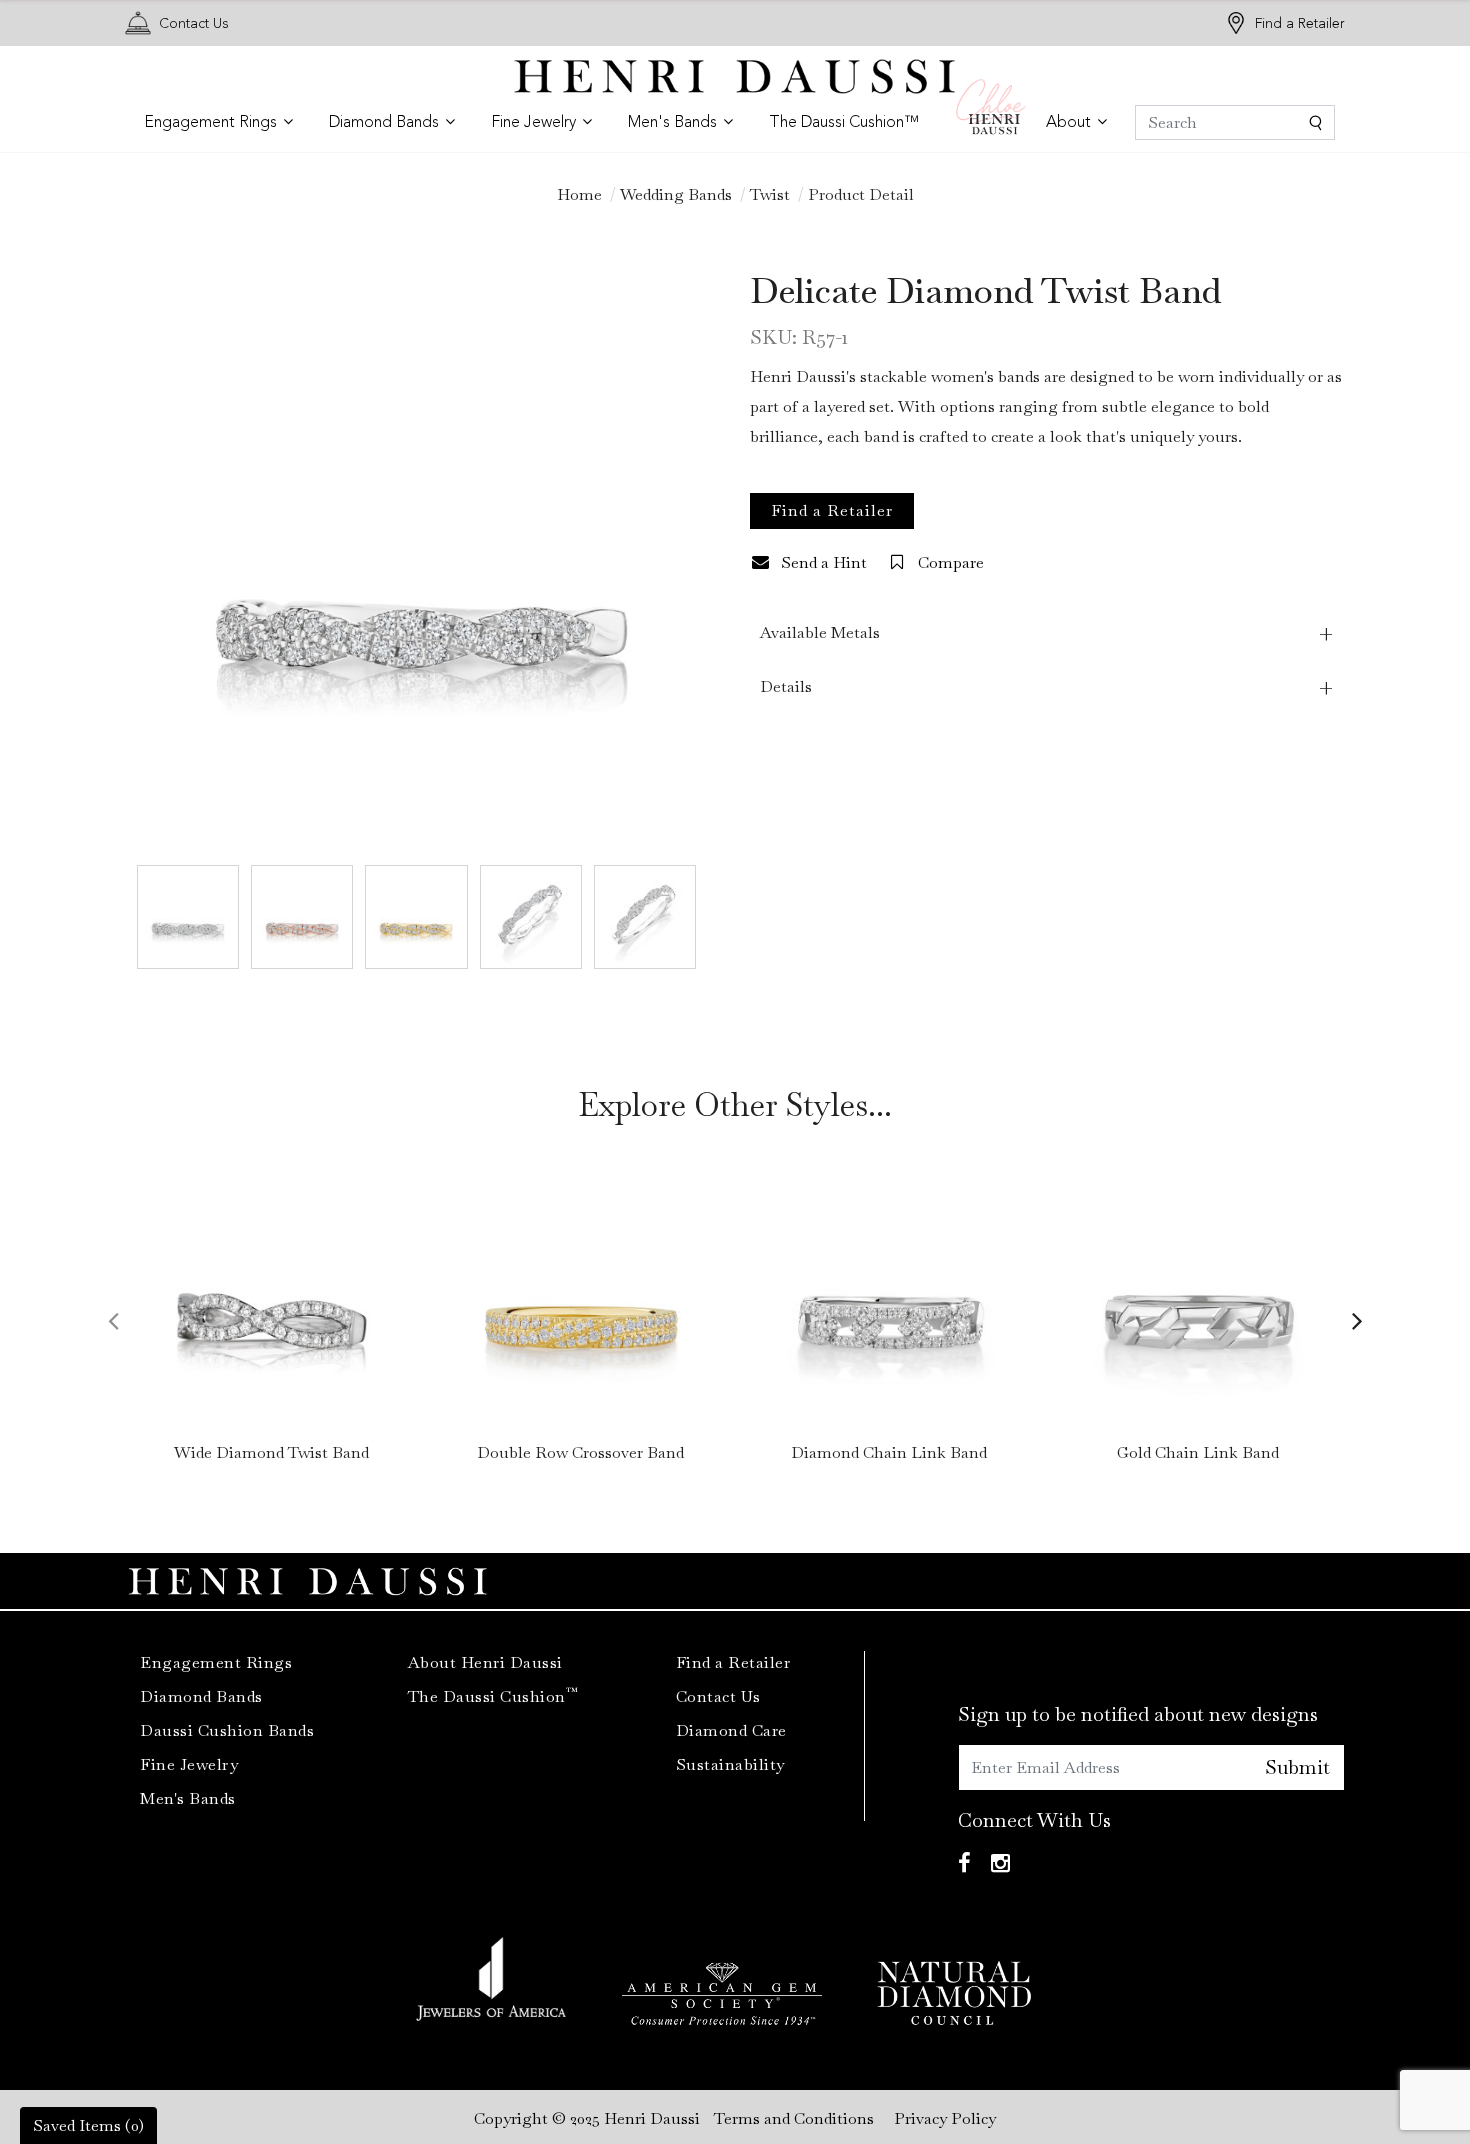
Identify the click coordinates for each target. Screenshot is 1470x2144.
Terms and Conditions (794, 2118)
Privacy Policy (945, 2118)
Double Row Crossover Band (580, 1452)
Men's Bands (188, 1798)
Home (579, 194)
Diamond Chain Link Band (889, 1452)
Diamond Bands (201, 1696)
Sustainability (730, 1764)
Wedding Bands (676, 194)
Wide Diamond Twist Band (271, 1452)
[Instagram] (1000, 1863)
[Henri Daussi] (735, 74)
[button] (218, 123)
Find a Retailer (1300, 23)
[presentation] (113, 1320)
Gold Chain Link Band (1198, 1452)
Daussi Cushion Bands (227, 1730)
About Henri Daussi (485, 1662)
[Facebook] (964, 1863)
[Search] (1235, 122)
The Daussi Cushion (493, 1696)
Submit (1297, 1767)
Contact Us (194, 23)
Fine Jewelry (189, 1764)
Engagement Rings (216, 1662)
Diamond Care (731, 1730)
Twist (770, 194)
